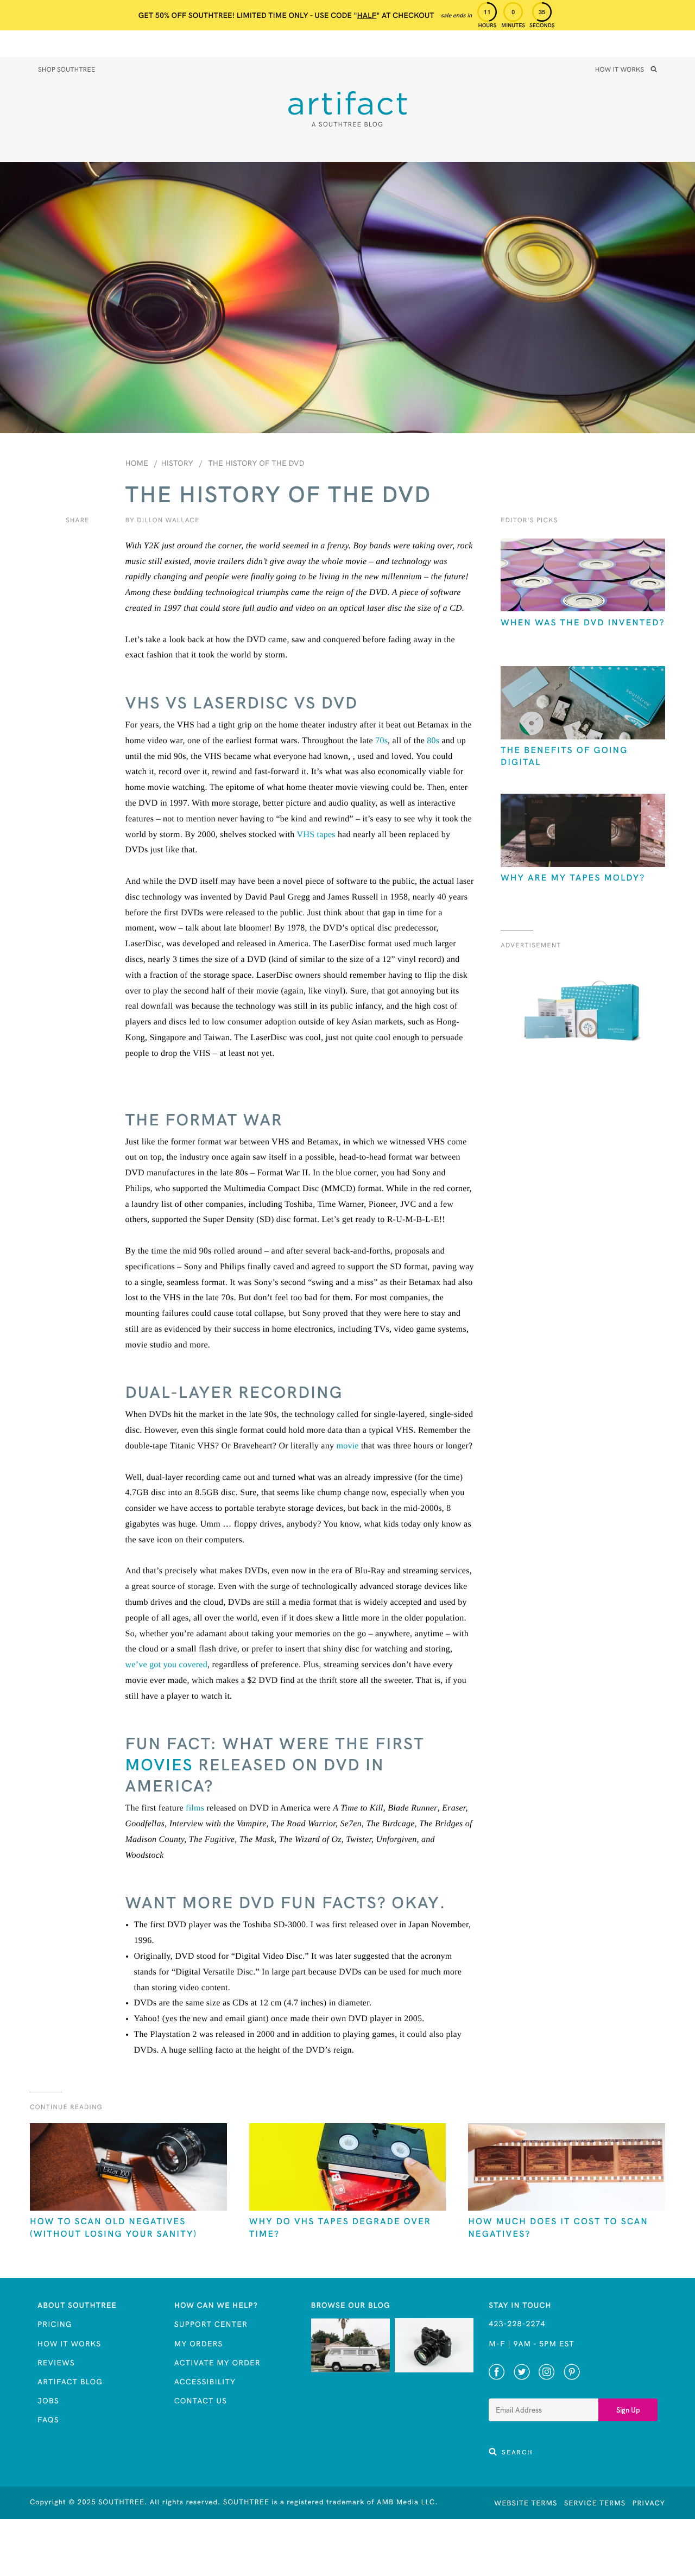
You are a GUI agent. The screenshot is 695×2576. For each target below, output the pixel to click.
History (177, 463)
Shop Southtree (67, 70)
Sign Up (628, 2410)
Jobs (48, 2401)
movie (347, 1446)
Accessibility (205, 2382)
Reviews (56, 2363)
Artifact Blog (70, 2382)
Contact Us (201, 2401)
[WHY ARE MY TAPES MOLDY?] (583, 831)
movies (159, 1764)
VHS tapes (316, 835)
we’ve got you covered (166, 1665)
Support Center (211, 2324)
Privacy (649, 2503)
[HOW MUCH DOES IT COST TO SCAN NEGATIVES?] (567, 2168)
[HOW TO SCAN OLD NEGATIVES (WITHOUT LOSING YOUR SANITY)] (128, 2168)
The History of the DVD (256, 463)
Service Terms (595, 2503)
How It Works (620, 70)
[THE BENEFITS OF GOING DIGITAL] (583, 704)
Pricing (55, 2324)
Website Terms (526, 2503)
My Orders (198, 2344)
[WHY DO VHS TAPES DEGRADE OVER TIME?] (348, 2168)
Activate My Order (217, 2363)
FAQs (48, 2420)
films (195, 1808)
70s (381, 741)
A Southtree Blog (347, 125)
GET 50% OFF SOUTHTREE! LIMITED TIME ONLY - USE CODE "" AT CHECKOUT (286, 15)
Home (137, 463)
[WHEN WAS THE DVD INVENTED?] (583, 576)
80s (433, 741)
